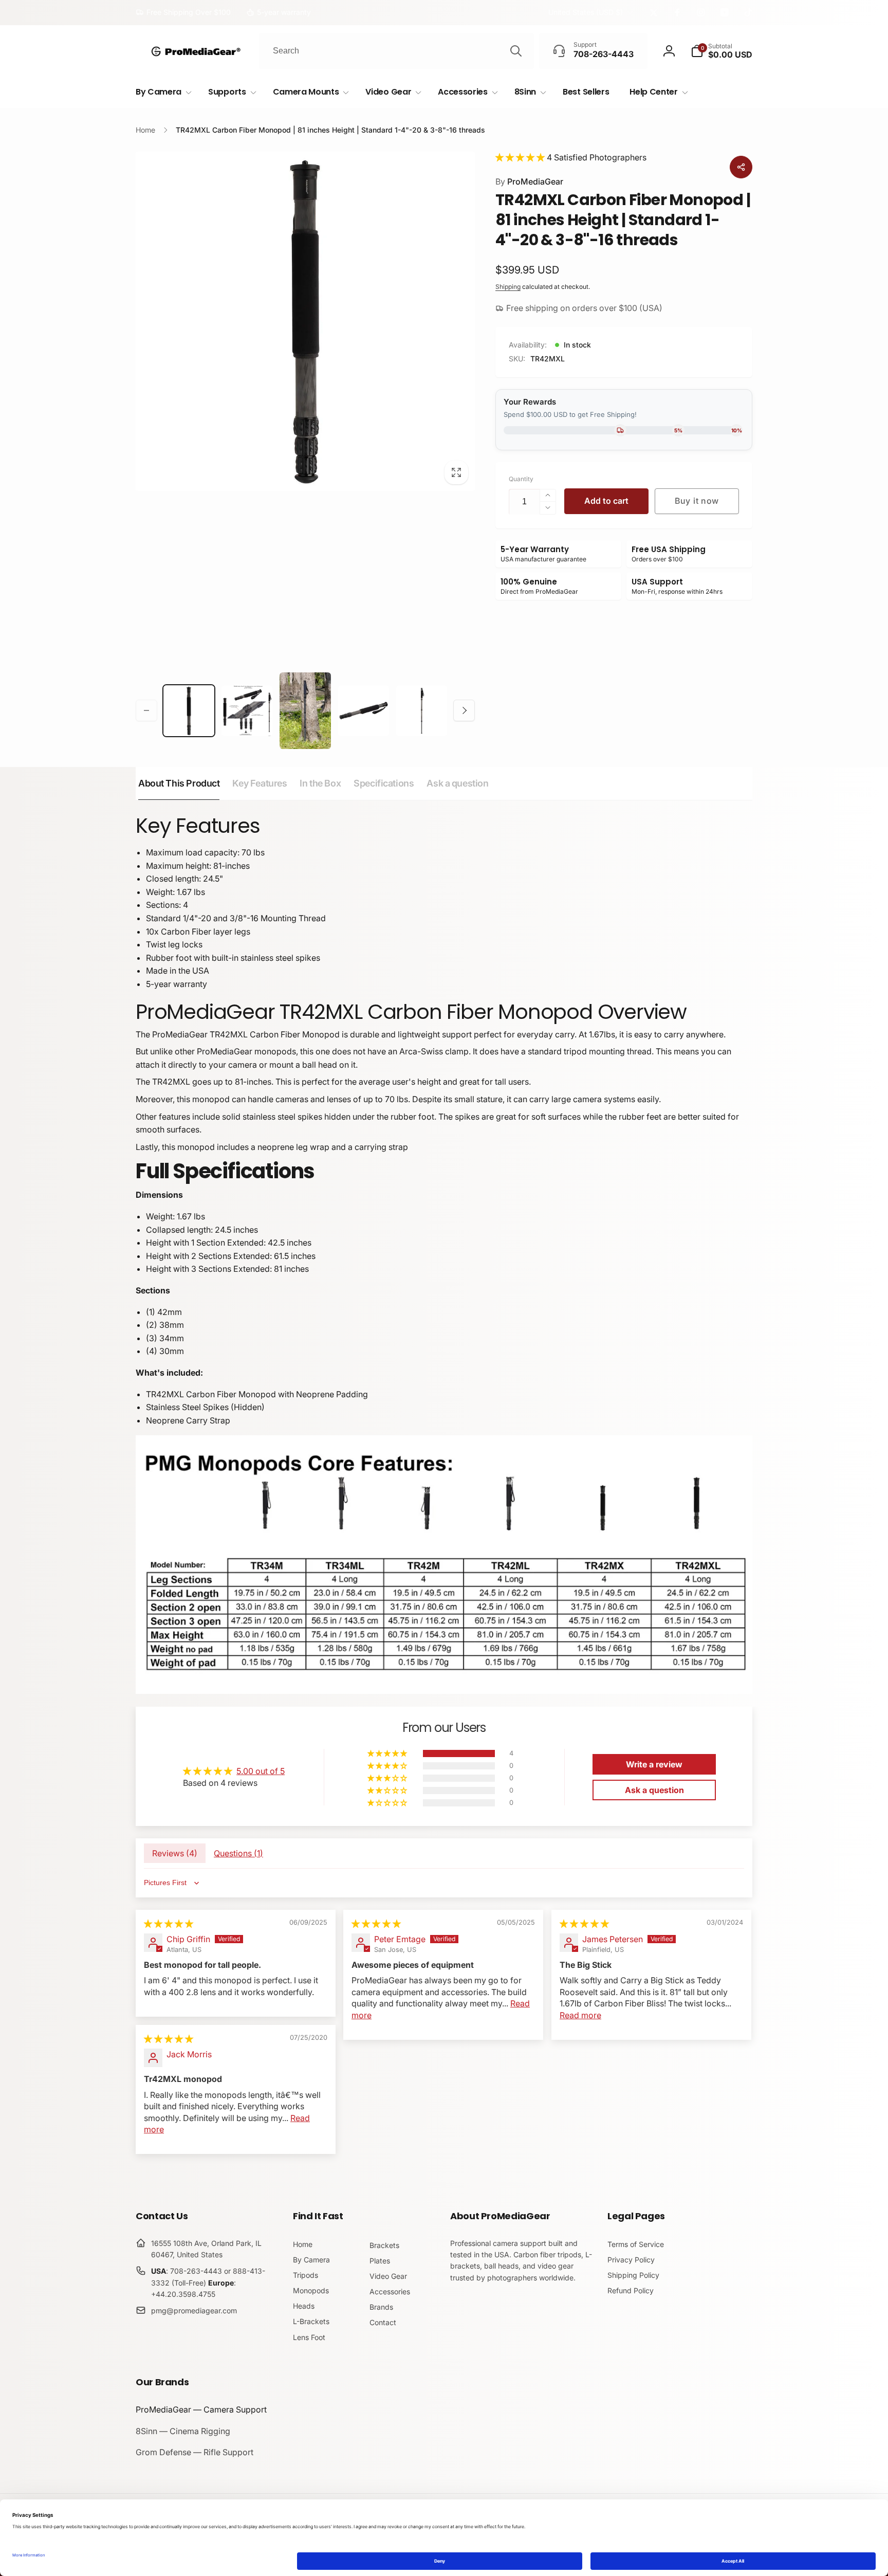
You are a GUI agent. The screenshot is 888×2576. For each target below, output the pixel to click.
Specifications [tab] (384, 783)
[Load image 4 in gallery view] (364, 711)
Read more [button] (580, 2015)
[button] (721, 51)
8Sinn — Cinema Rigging (183, 2431)
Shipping (508, 287)
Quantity (521, 479)
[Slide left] (146, 710)
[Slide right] (464, 710)
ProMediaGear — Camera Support (201, 2409)
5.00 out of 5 (261, 1771)
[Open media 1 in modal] (305, 321)
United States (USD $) (586, 12)
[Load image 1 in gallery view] (189, 711)
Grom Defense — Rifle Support (195, 2452)
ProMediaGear (529, 181)
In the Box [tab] (320, 783)
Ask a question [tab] (457, 783)
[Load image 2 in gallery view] (247, 711)
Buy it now (697, 501)
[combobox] (396, 51)
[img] (169, 1924)
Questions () (238, 1853)
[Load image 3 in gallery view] (305, 711)
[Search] (516, 51)
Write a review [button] (654, 1764)
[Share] (741, 167)
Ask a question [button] (654, 1790)
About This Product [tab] (179, 783)
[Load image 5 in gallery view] (422, 711)
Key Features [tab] (260, 783)
